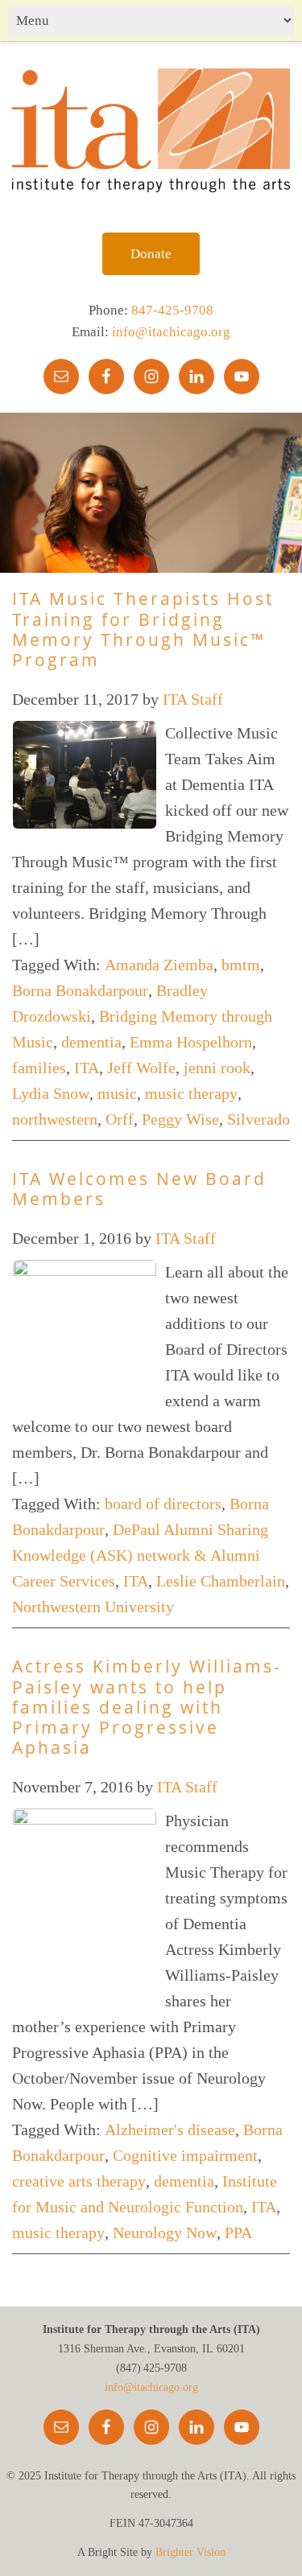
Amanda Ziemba (159, 965)
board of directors (163, 1504)
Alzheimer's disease (170, 2130)
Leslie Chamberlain (221, 1581)
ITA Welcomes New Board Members (139, 1189)
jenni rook (217, 1068)
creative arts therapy (79, 2181)
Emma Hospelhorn (191, 1042)
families (39, 1068)
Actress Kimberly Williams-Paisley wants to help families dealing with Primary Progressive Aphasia (147, 1707)
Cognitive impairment (185, 2155)
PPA (238, 2232)
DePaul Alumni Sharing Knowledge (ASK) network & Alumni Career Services (140, 1555)
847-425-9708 (172, 310)
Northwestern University (93, 1607)
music (117, 1093)
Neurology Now (165, 2232)
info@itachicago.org (171, 332)
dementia (91, 1042)
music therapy (191, 1093)
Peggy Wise (180, 1119)
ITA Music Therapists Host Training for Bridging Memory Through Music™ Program (143, 629)
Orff (120, 1119)
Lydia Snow (51, 1093)
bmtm (241, 965)
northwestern (55, 1119)
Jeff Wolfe (141, 1068)
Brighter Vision (190, 2552)
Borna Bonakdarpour (80, 990)
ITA (87, 1068)
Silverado (259, 1119)
